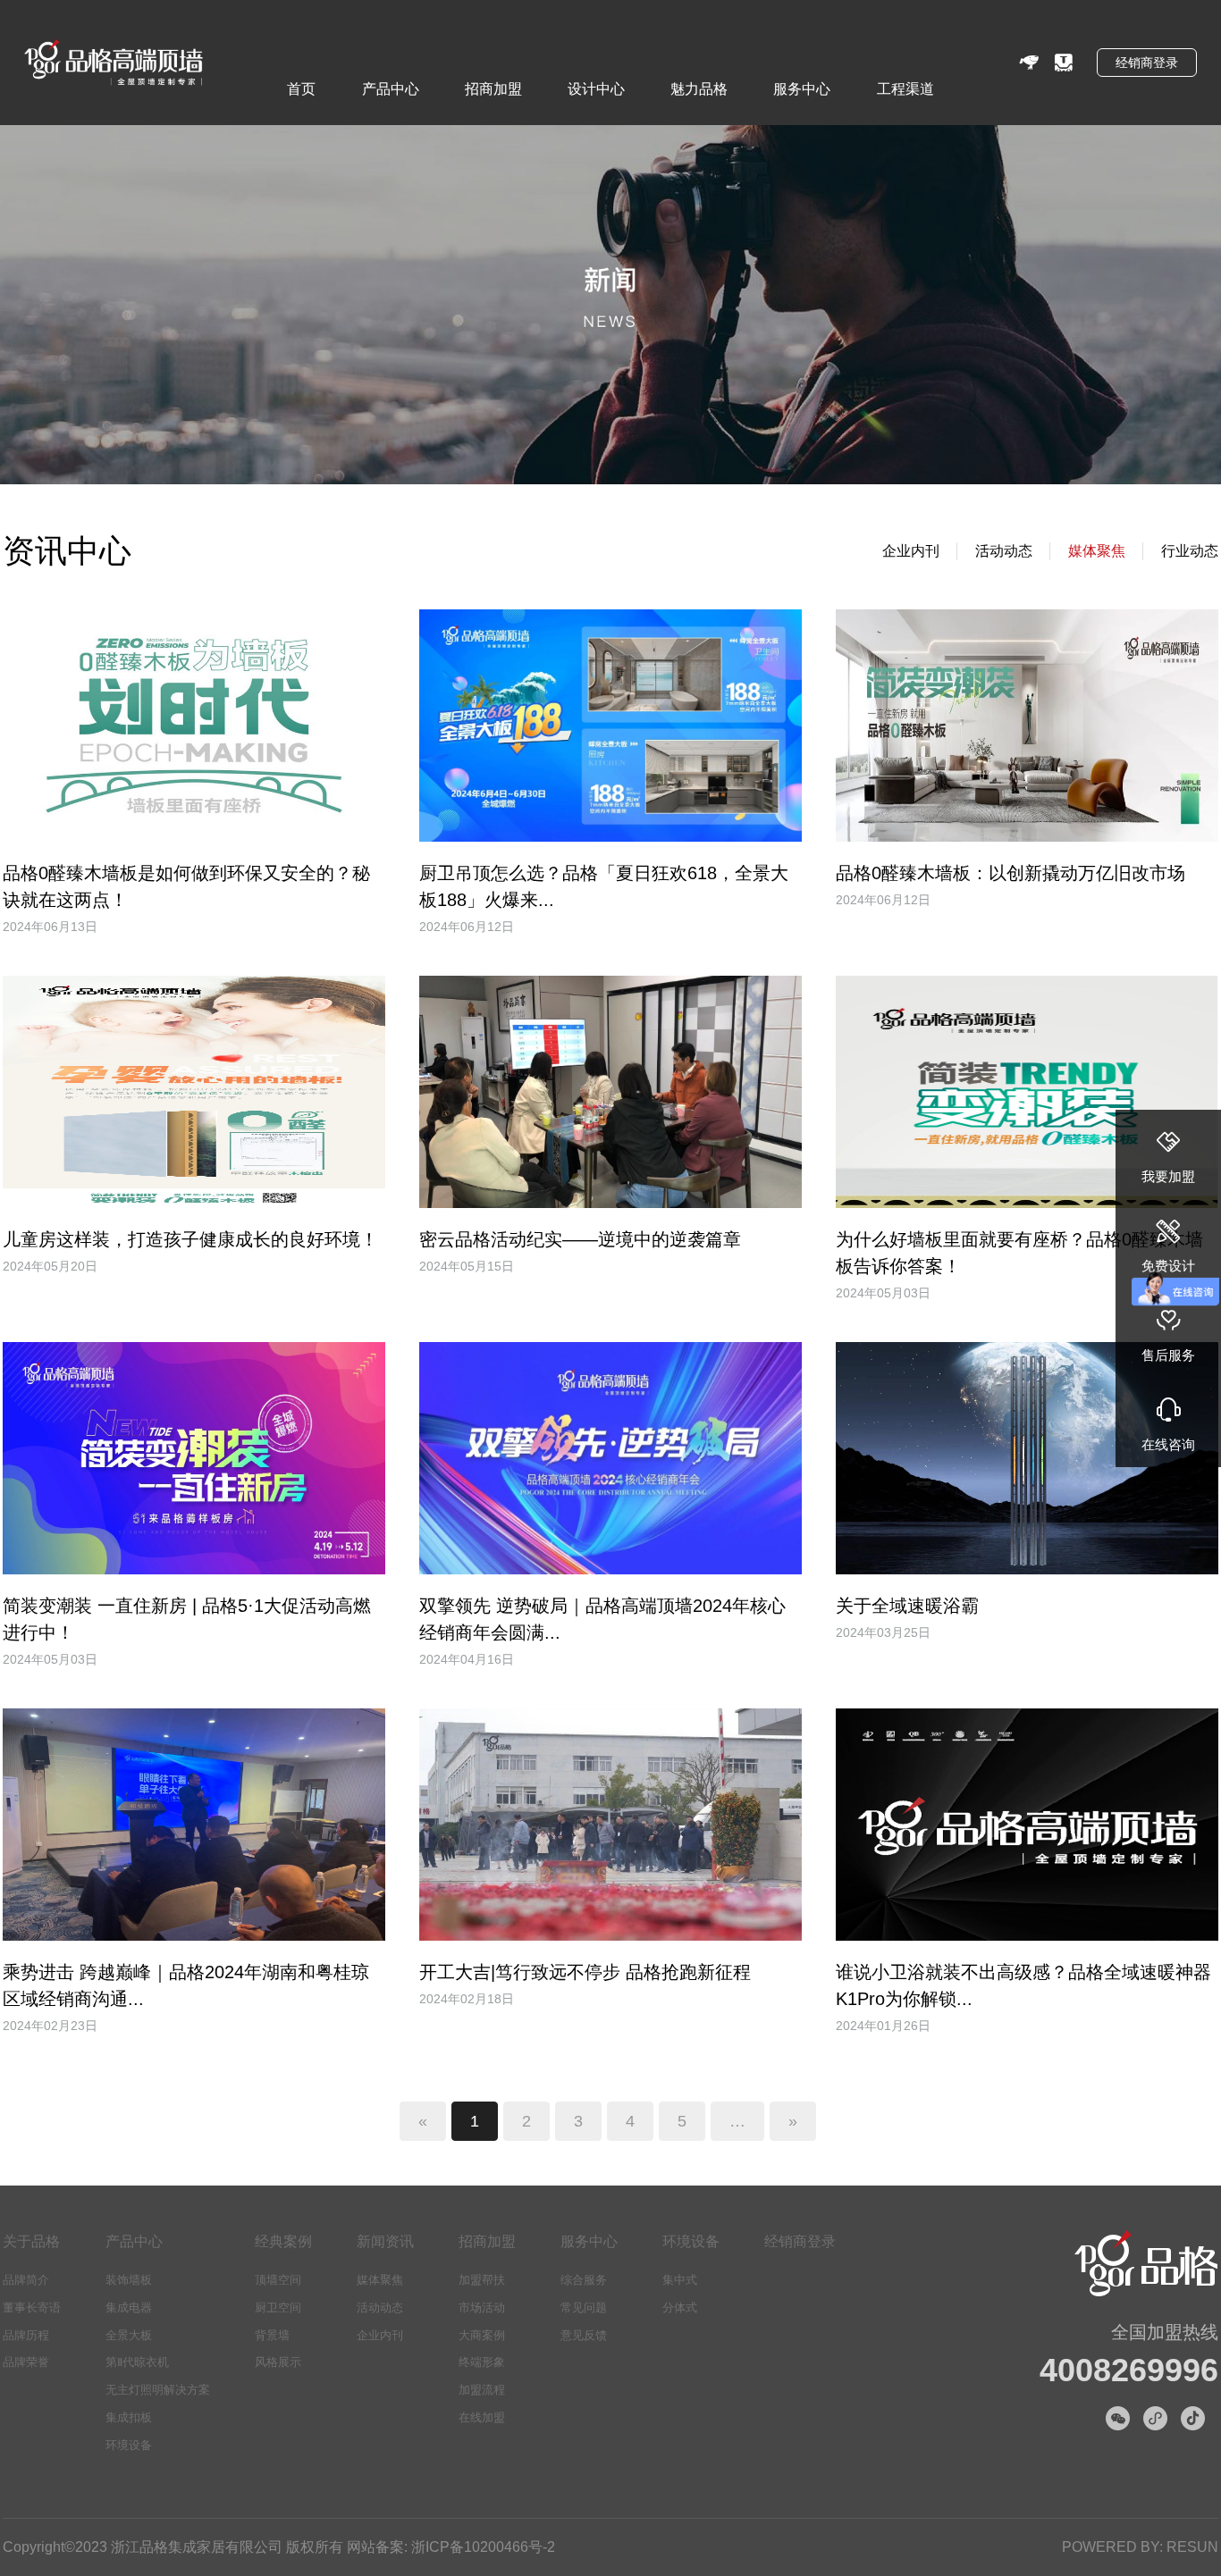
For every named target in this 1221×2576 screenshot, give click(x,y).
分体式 (680, 2307)
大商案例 (482, 2335)
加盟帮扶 (482, 2280)
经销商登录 (1147, 63)
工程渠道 (905, 89)
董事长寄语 (32, 2307)
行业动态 (1190, 551)
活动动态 (1004, 551)
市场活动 (482, 2307)
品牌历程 (26, 2335)
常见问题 (584, 2307)
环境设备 (129, 2445)
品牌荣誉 (26, 2362)
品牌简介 (26, 2280)
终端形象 (482, 2362)
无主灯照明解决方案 (158, 2390)
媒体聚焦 (1097, 551)
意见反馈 (584, 2335)
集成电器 (129, 2307)
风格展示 (278, 2362)
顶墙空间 (278, 2280)
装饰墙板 (129, 2280)
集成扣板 (129, 2417)
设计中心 (596, 89)
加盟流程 (482, 2390)
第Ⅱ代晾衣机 (137, 2362)
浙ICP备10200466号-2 (483, 2547)
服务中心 (802, 89)
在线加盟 (482, 2417)
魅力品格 (699, 89)
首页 (301, 89)
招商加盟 (493, 89)
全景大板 (129, 2335)
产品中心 (391, 89)
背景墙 (272, 2335)
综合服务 (584, 2280)
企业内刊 (911, 551)
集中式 (680, 2280)
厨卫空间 (278, 2307)
